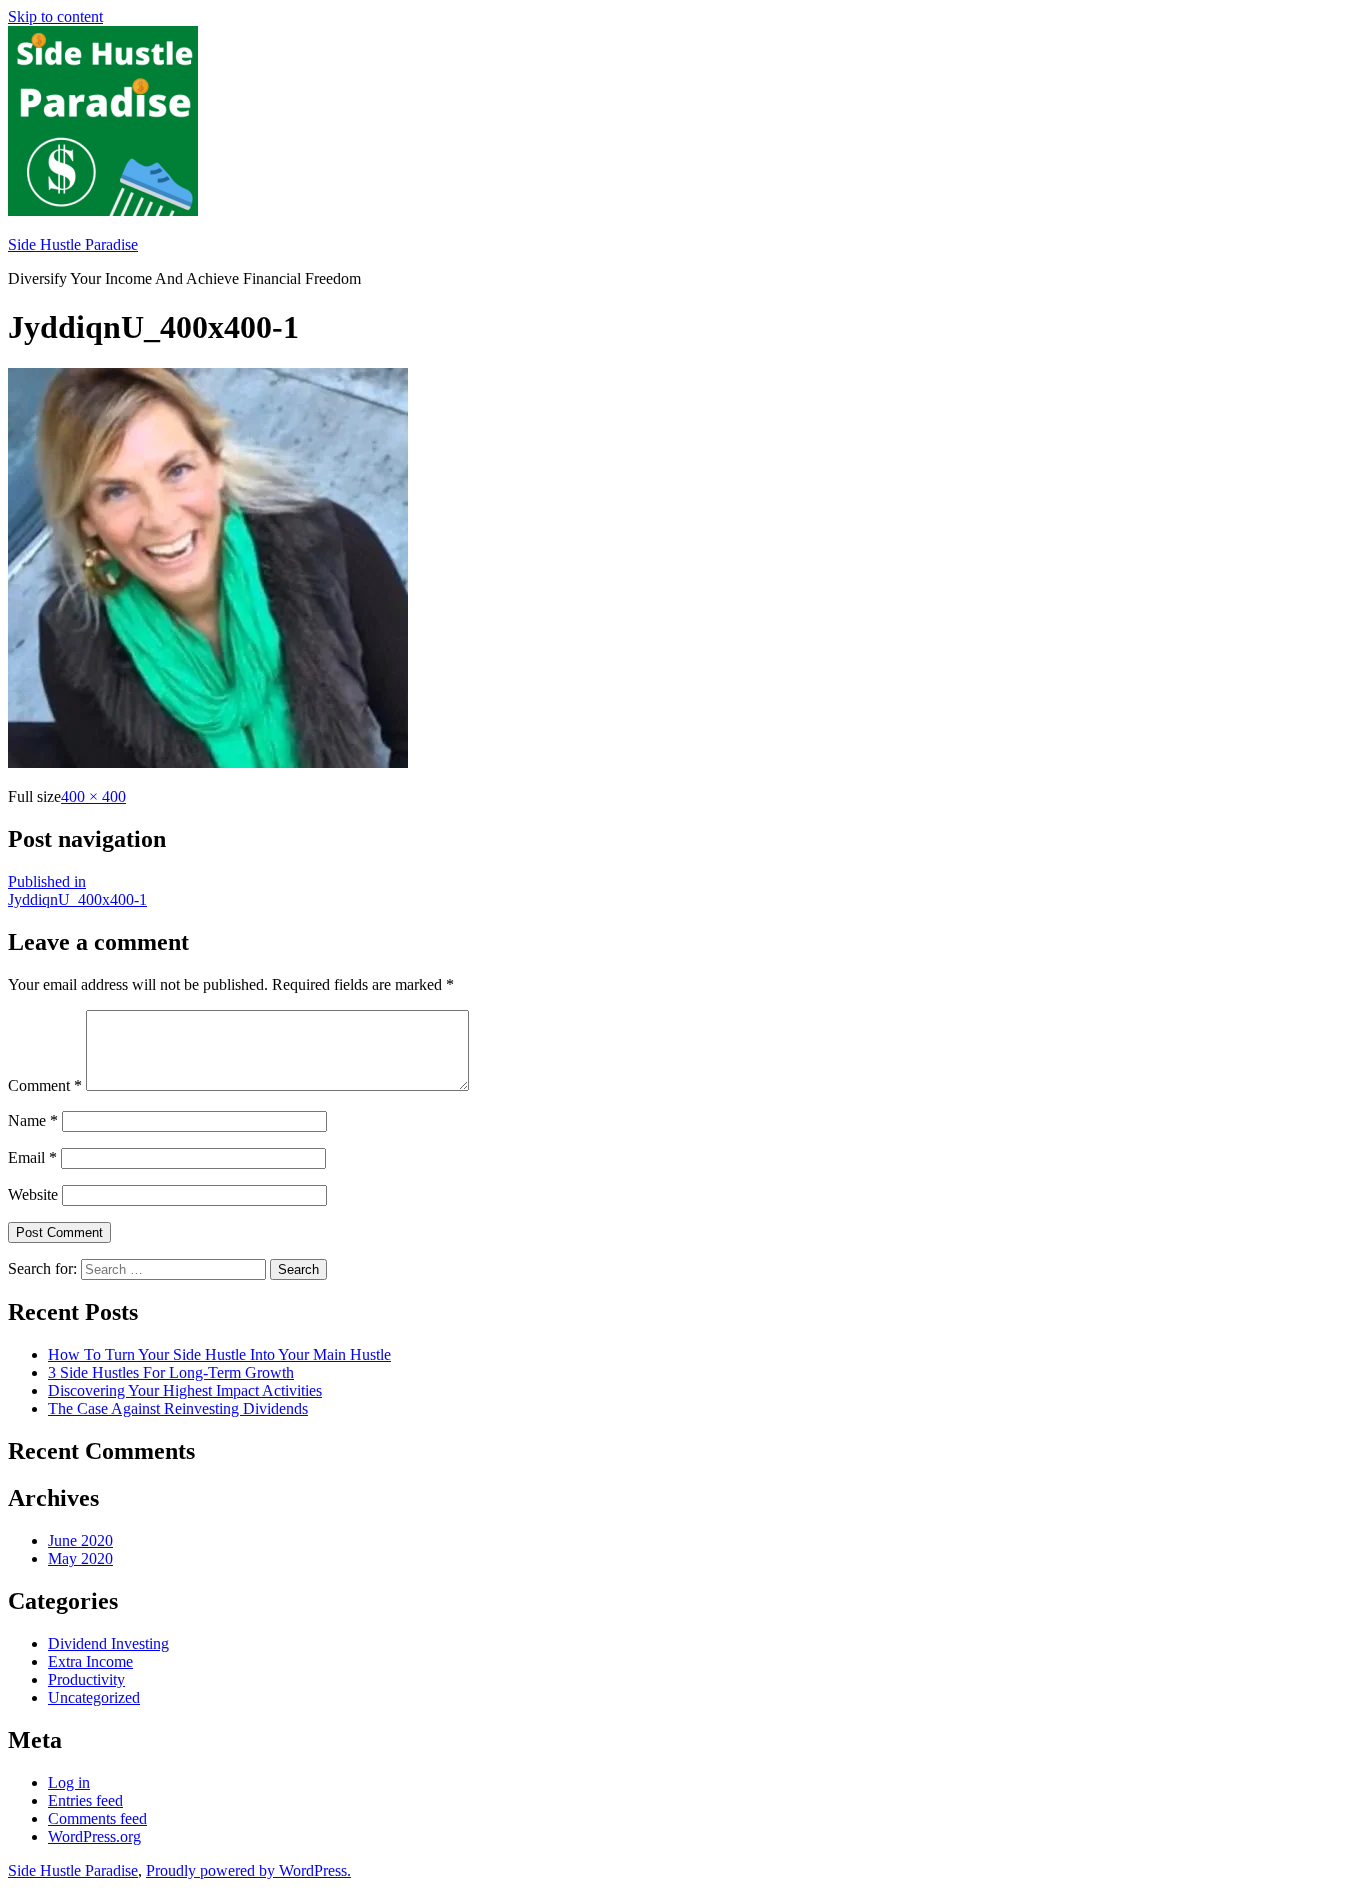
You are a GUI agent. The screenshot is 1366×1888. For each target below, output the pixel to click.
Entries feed (85, 1800)
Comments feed (97, 1818)
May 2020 (80, 1558)
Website (33, 1194)
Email (32, 1157)
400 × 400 (93, 796)
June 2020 (80, 1540)
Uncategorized (94, 1697)
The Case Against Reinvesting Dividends (178, 1408)
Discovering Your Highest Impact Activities (185, 1390)
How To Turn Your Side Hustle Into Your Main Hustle (219, 1354)
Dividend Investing (108, 1643)
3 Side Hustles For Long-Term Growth (171, 1372)
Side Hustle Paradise (73, 244)
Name (33, 1120)
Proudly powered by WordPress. (248, 1870)
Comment (45, 1085)
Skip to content (55, 16)
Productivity (86, 1679)
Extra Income (90, 1661)
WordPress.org (94, 1836)
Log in (69, 1782)
